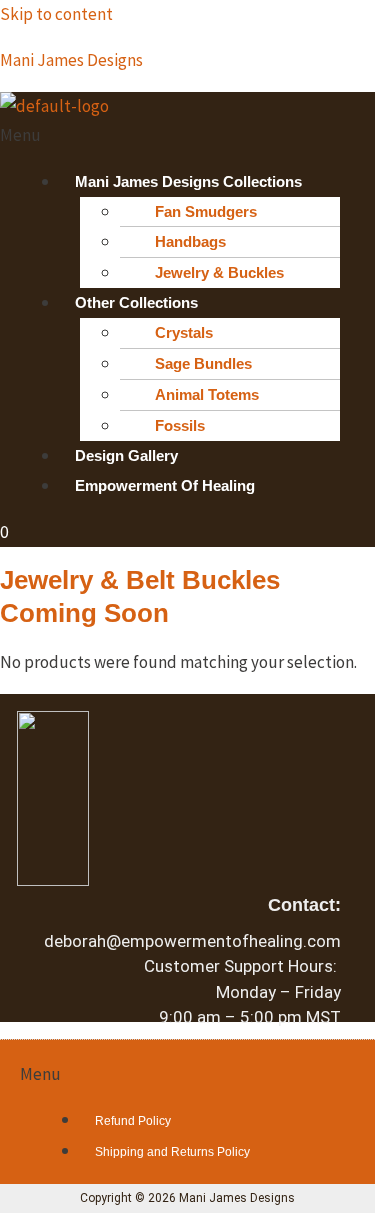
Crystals (184, 332)
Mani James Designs (71, 60)
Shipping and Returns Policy (172, 1152)
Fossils (180, 425)
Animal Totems (207, 394)
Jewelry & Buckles (219, 272)
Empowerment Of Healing (165, 485)
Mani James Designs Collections (188, 181)
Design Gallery (126, 455)
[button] (187, 135)
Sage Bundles (203, 363)
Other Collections (136, 302)
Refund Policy (133, 1121)
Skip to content (56, 14)
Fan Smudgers (206, 211)
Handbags (190, 241)
